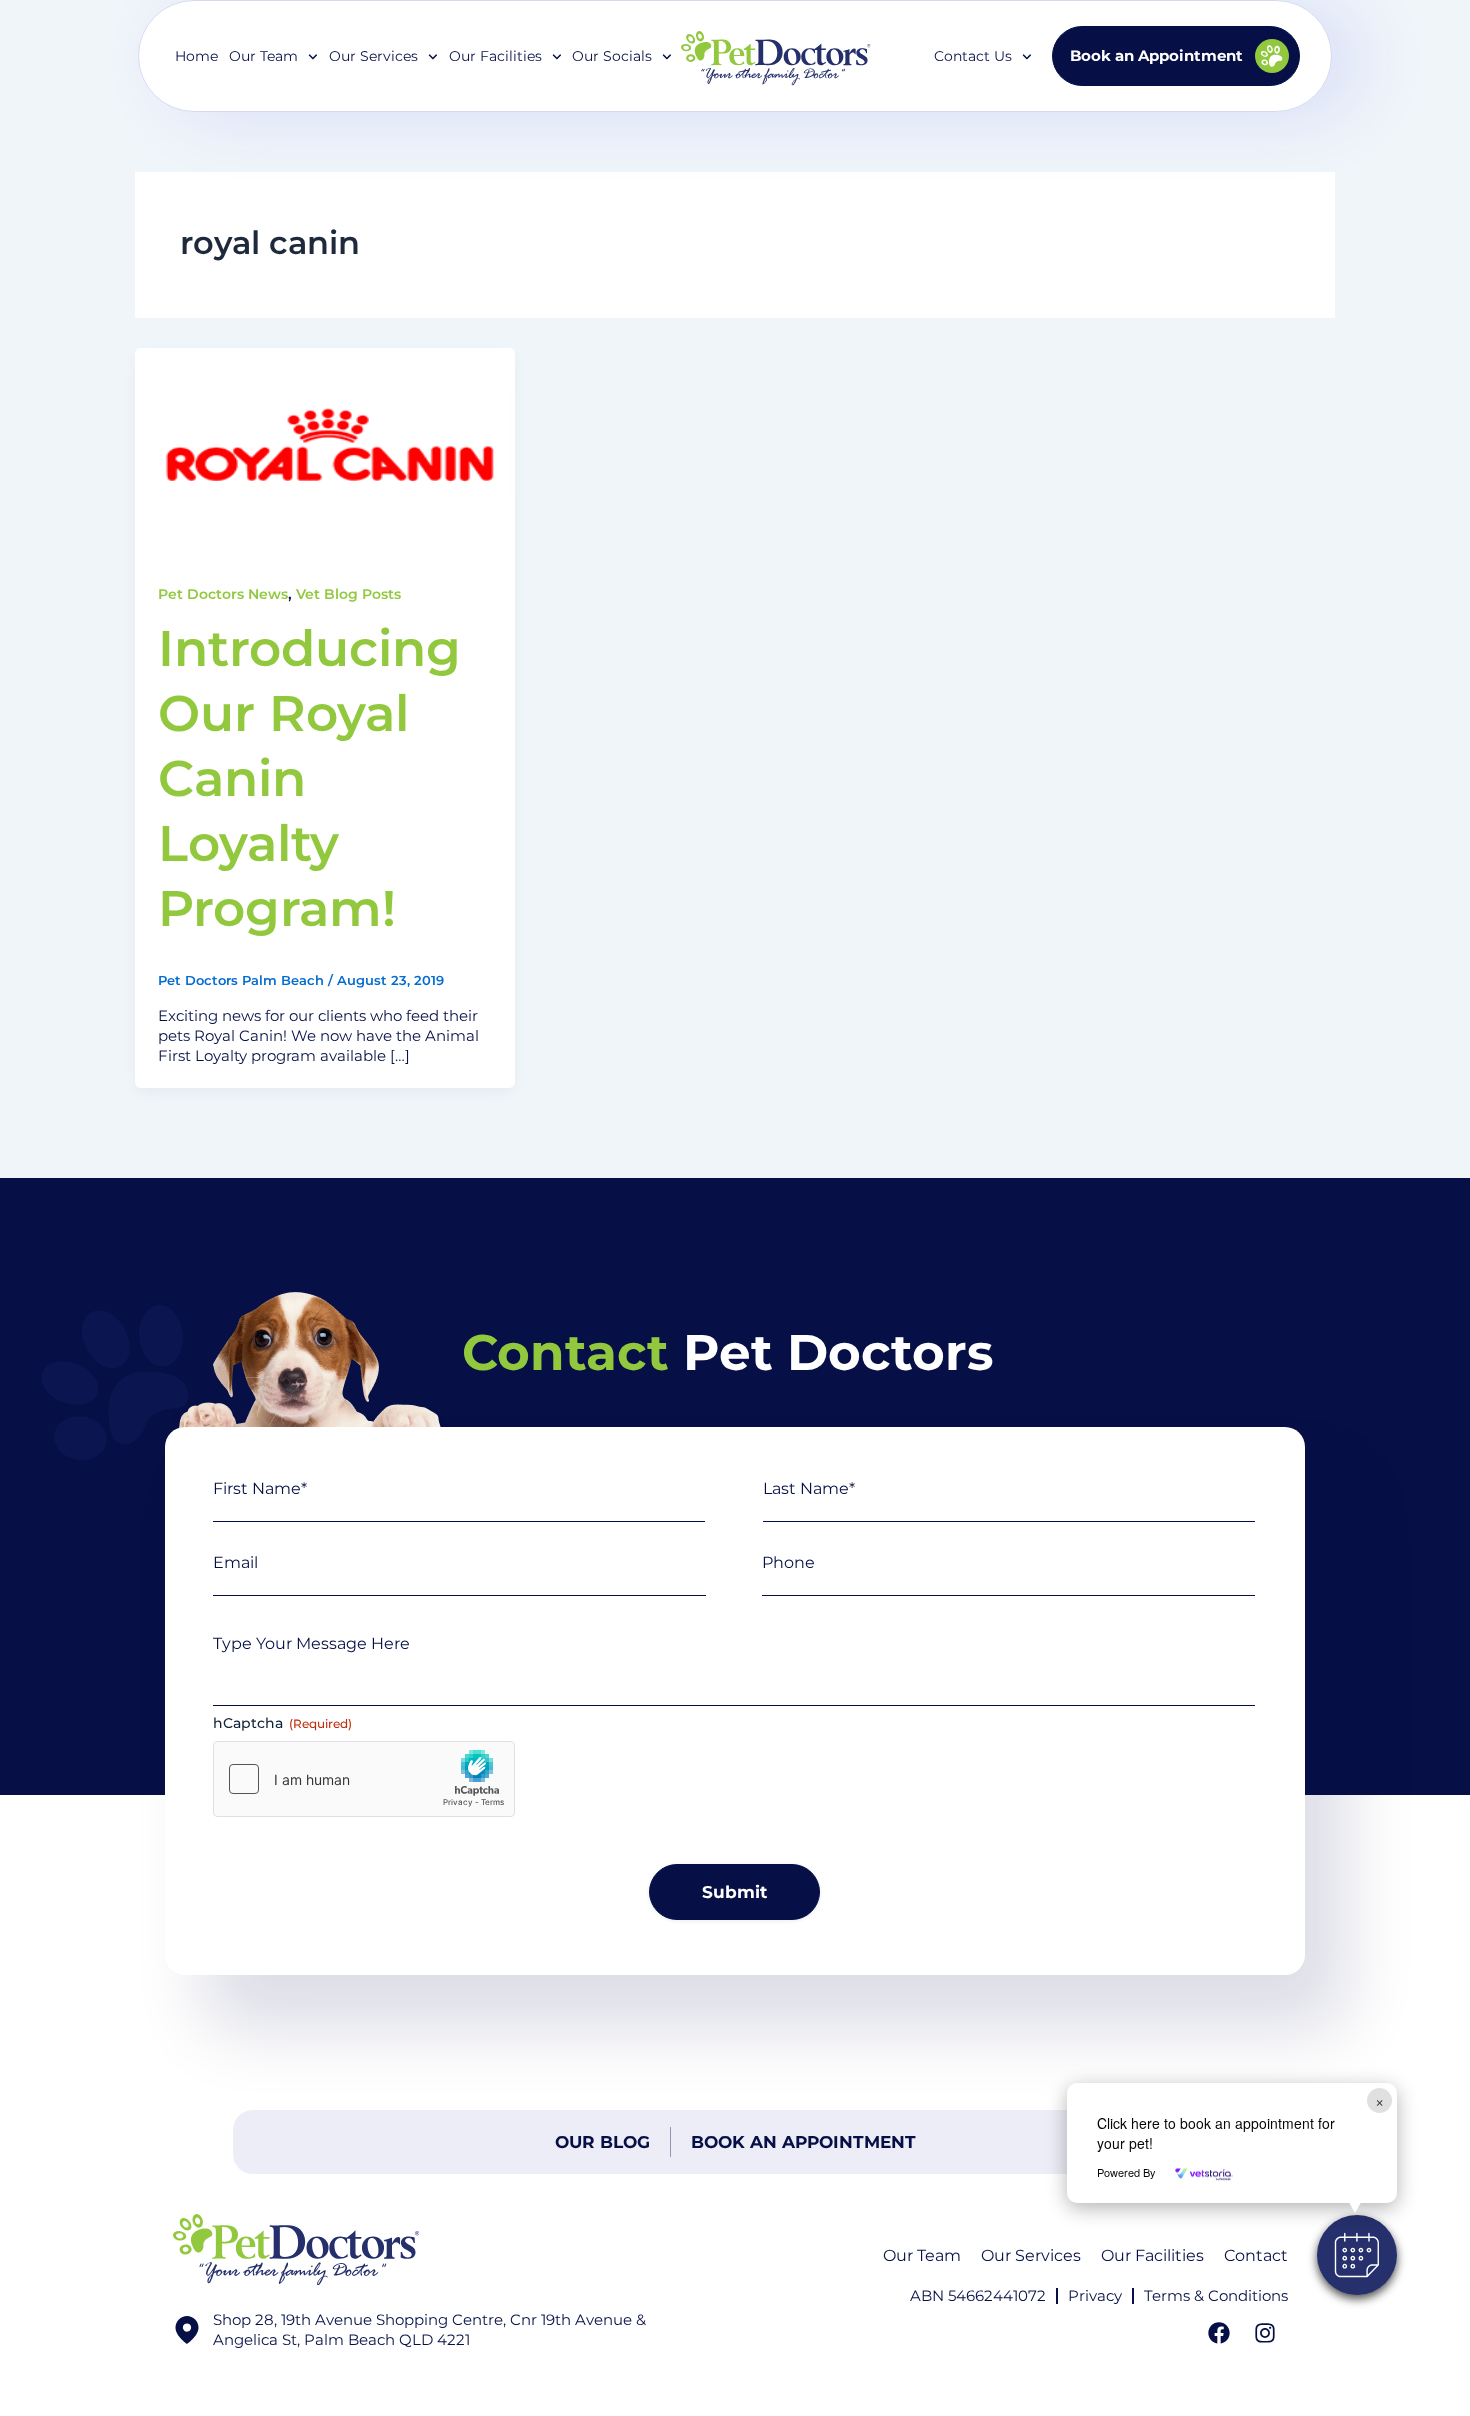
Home (196, 56)
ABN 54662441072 (978, 2295)
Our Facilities (495, 56)
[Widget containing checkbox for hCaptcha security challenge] (364, 1779)
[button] (1357, 2255)
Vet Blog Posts (348, 594)
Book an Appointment (803, 2142)
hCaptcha (282, 1723)
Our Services (1031, 2255)
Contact (1256, 2255)
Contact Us (973, 56)
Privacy (1095, 2295)
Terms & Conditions (1216, 2295)
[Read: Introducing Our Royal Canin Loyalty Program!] (325, 453)
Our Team (922, 2255)
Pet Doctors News (223, 594)
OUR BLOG (602, 2142)
